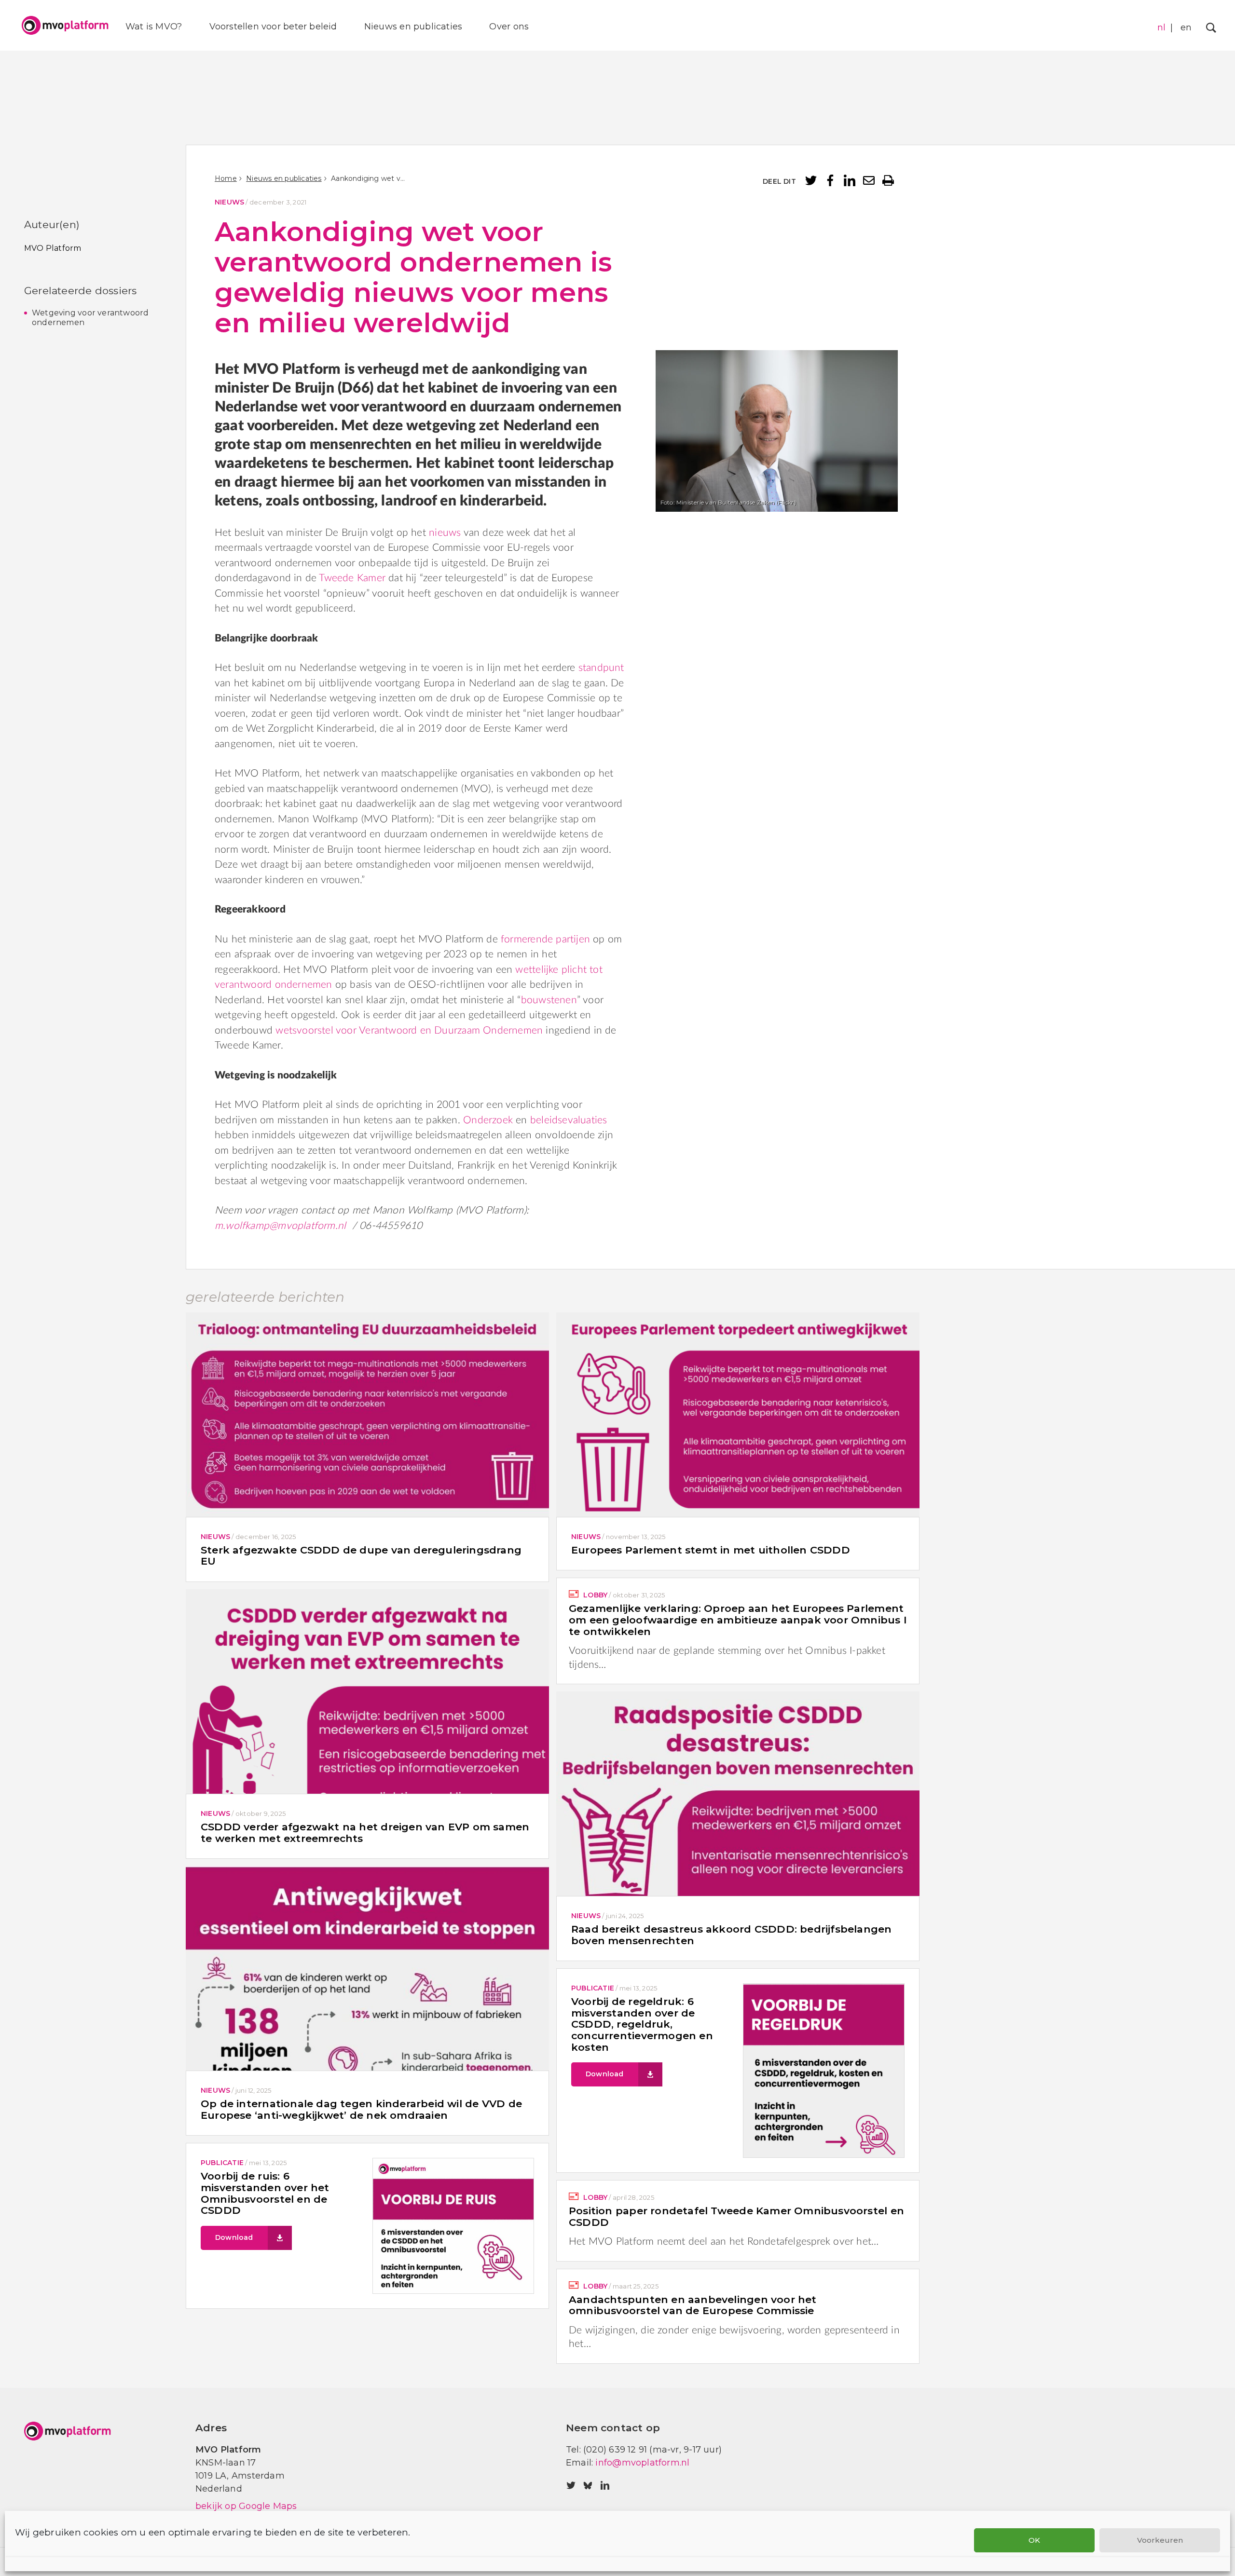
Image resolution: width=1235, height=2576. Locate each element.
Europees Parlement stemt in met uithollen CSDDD (711, 1550)
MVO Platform (53, 248)
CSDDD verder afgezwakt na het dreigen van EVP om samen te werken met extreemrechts (365, 1833)
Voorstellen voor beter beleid (273, 27)
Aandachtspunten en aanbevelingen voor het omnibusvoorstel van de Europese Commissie (693, 2305)
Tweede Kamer (352, 578)
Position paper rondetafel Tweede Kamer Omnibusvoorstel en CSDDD (736, 2216)
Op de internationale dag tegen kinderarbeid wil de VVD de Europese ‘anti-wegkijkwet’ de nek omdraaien (361, 2109)
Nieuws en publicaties (413, 27)
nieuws (445, 533)
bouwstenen (549, 1000)
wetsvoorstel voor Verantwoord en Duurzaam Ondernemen (409, 1030)
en (1186, 27)
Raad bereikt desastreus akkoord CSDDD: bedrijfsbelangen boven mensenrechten (732, 1935)
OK (1034, 2540)
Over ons (509, 27)
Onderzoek (488, 1120)
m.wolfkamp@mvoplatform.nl (280, 1226)
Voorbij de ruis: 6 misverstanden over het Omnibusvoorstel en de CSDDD (265, 2193)
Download (605, 2074)
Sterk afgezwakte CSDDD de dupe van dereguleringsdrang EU (361, 1556)
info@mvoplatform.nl (642, 2463)
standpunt (601, 668)
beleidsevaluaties (569, 1120)
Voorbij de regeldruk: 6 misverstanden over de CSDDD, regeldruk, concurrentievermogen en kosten (642, 2024)
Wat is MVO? (154, 27)
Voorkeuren (1160, 2540)
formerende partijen (545, 939)
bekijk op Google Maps (246, 2506)
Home (226, 178)
